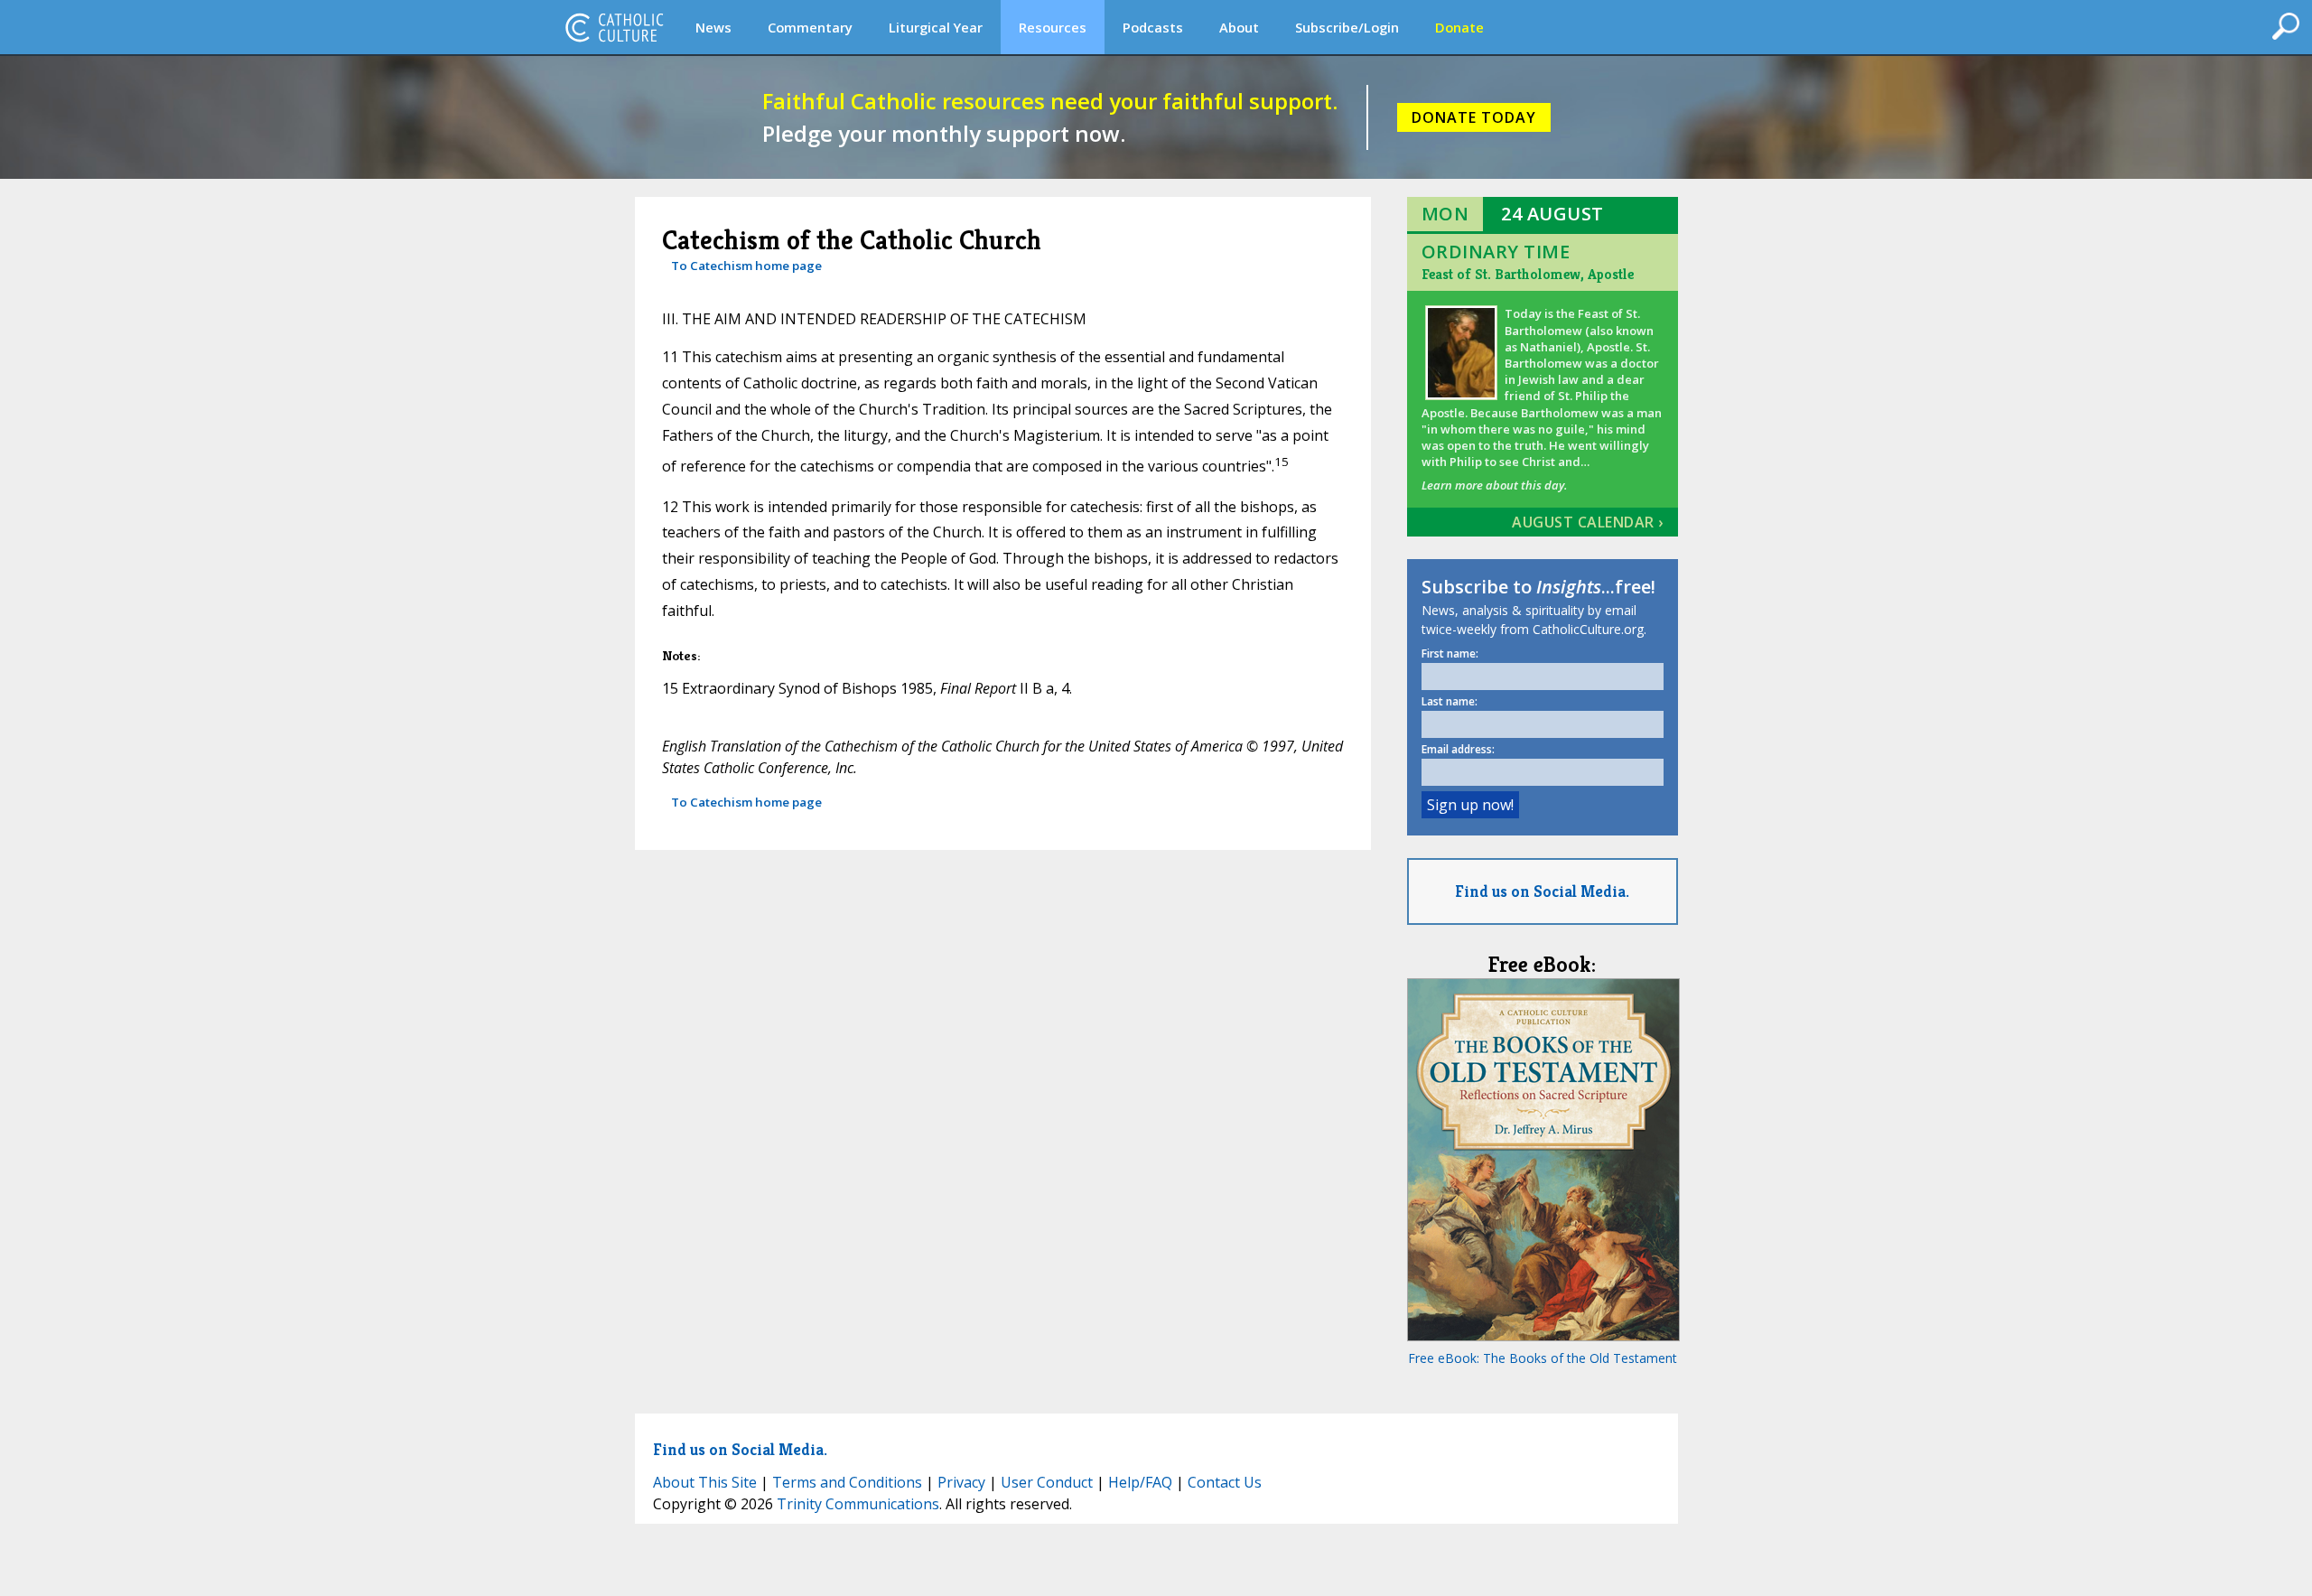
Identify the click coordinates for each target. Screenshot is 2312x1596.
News (713, 27)
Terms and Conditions (847, 1482)
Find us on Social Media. (1542, 891)
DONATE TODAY (1474, 117)
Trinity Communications (858, 1504)
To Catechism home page (746, 266)
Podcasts (1153, 27)
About (1239, 27)
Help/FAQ (1140, 1482)
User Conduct (1047, 1482)
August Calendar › (1588, 522)
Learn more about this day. (1494, 485)
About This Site (705, 1482)
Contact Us (1225, 1482)
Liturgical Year (936, 27)
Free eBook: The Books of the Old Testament (1543, 1358)
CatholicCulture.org (614, 27)
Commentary (810, 27)
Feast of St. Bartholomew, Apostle (1528, 274)
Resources (1053, 27)
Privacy (961, 1482)
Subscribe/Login (1347, 27)
